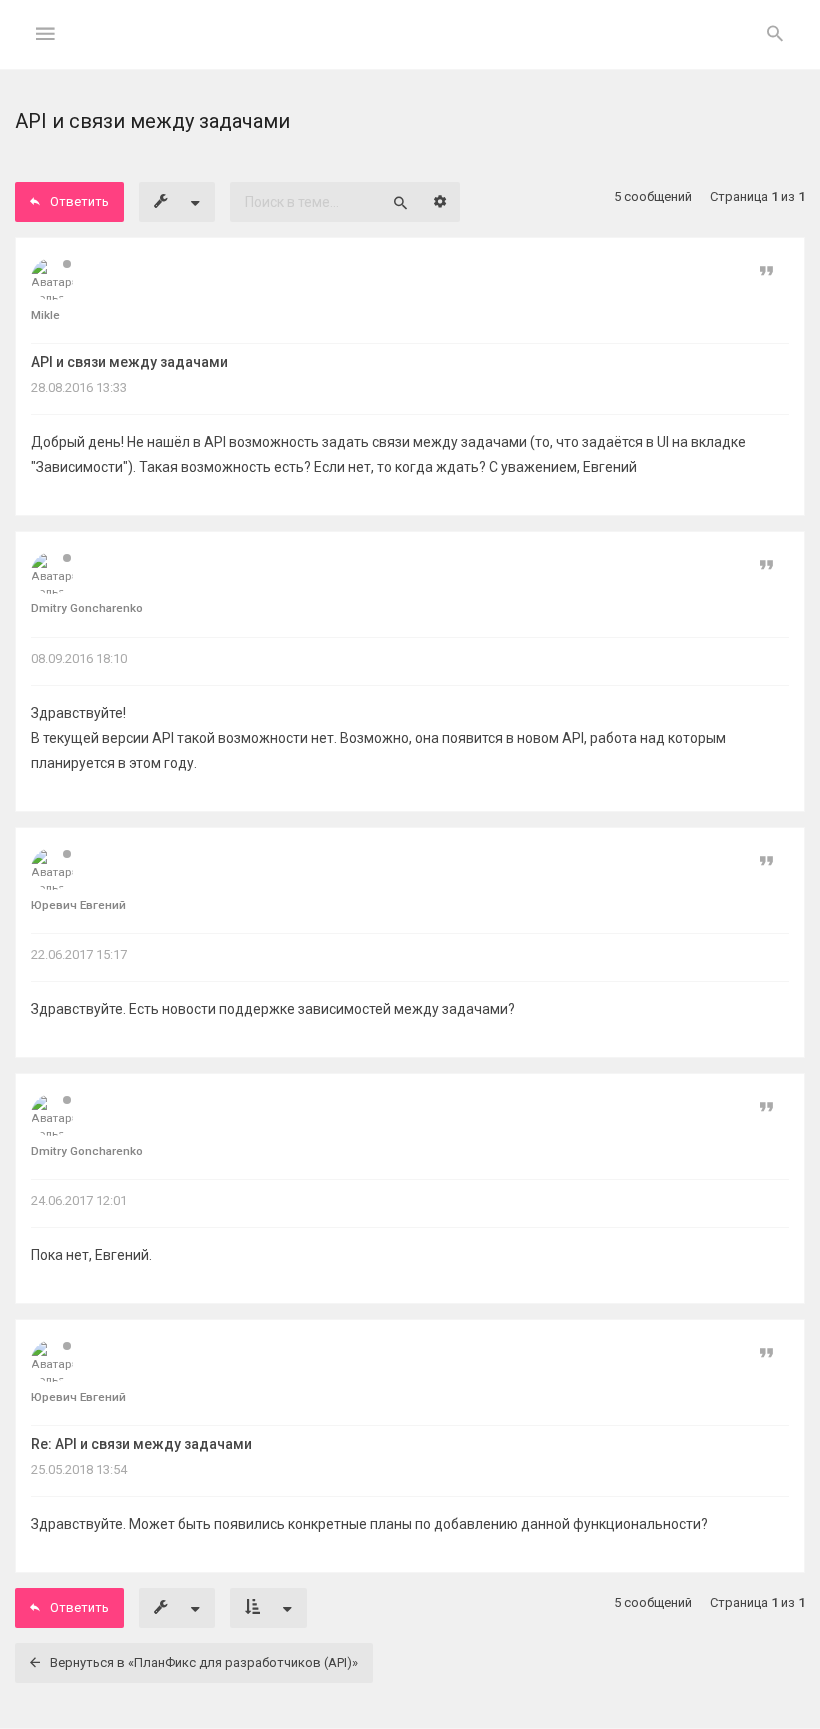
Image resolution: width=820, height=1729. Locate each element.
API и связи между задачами (129, 362)
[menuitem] (775, 35)
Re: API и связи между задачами (141, 1444)
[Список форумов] (410, 50)
